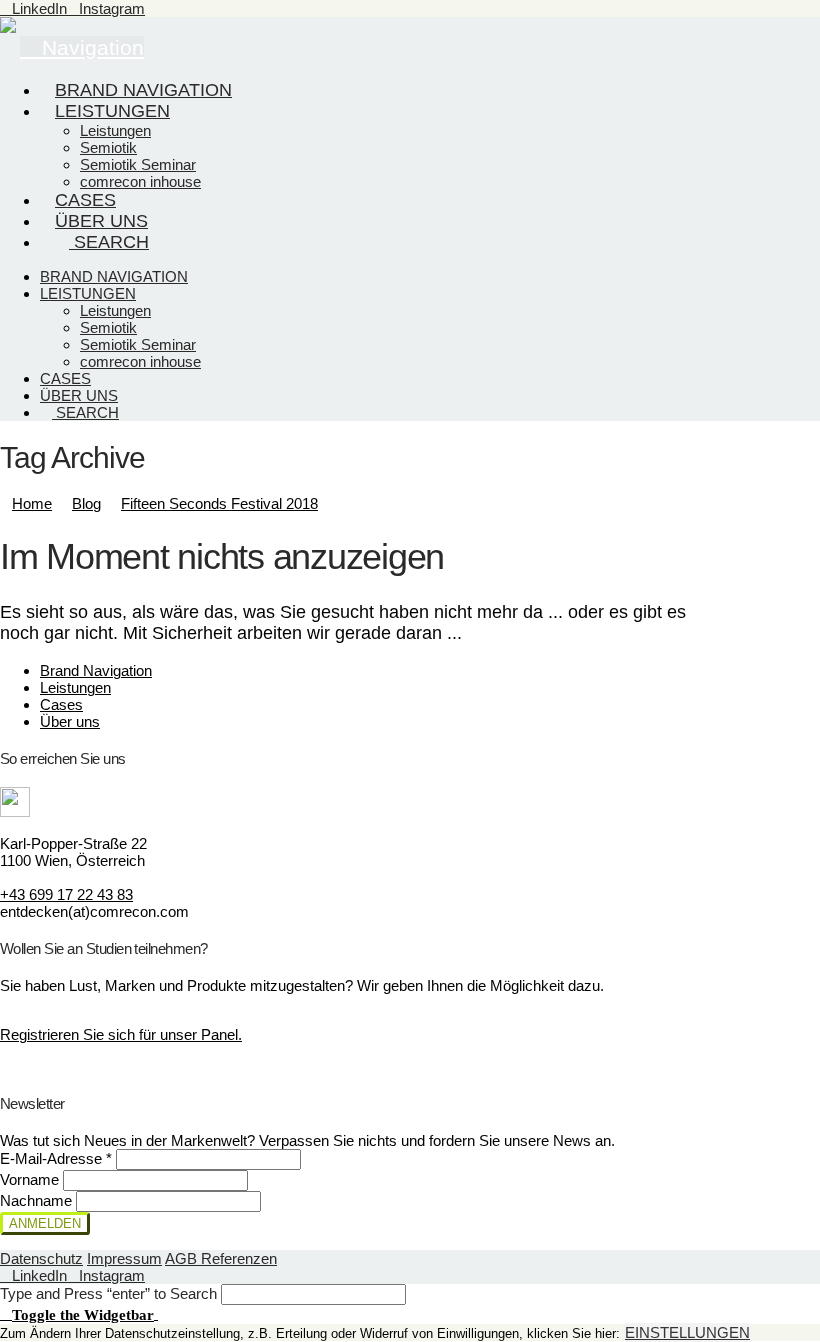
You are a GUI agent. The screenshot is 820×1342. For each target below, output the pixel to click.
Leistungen (75, 687)
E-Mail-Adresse (56, 1158)
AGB (183, 1258)
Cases (61, 704)
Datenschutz (41, 1258)
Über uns (70, 721)
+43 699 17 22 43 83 (66, 894)
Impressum (124, 1258)
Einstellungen (687, 1332)
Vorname (31, 1179)
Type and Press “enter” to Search (108, 1293)
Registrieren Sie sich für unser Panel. (121, 1034)
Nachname (38, 1200)
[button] (79, 1313)
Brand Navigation (96, 670)
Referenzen (239, 1258)
